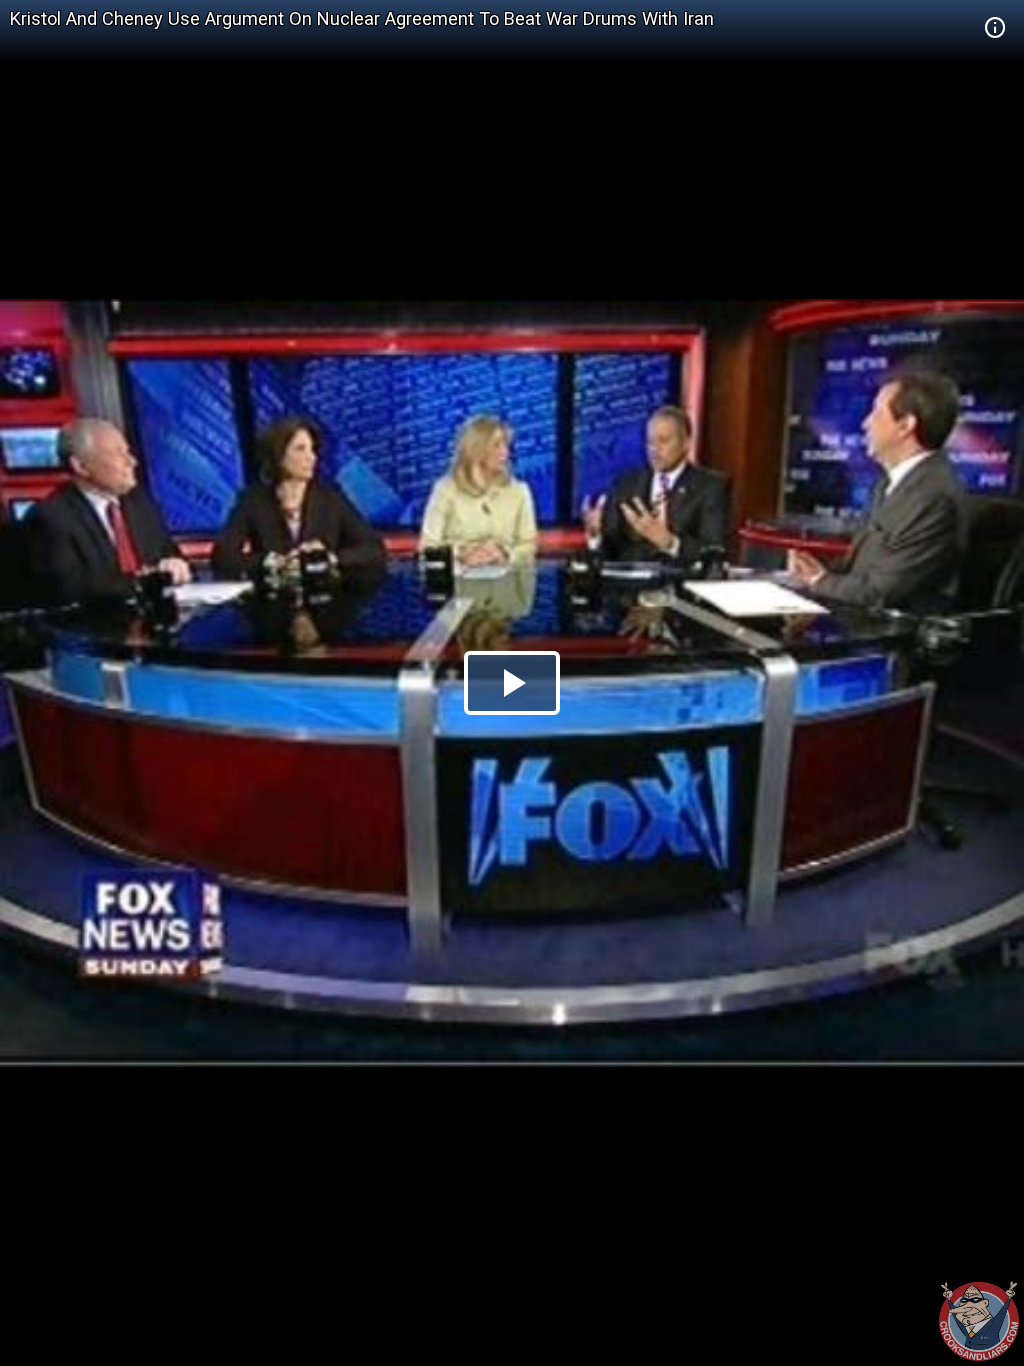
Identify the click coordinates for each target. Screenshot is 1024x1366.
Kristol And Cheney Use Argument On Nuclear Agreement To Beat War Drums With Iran (362, 18)
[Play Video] (512, 683)
